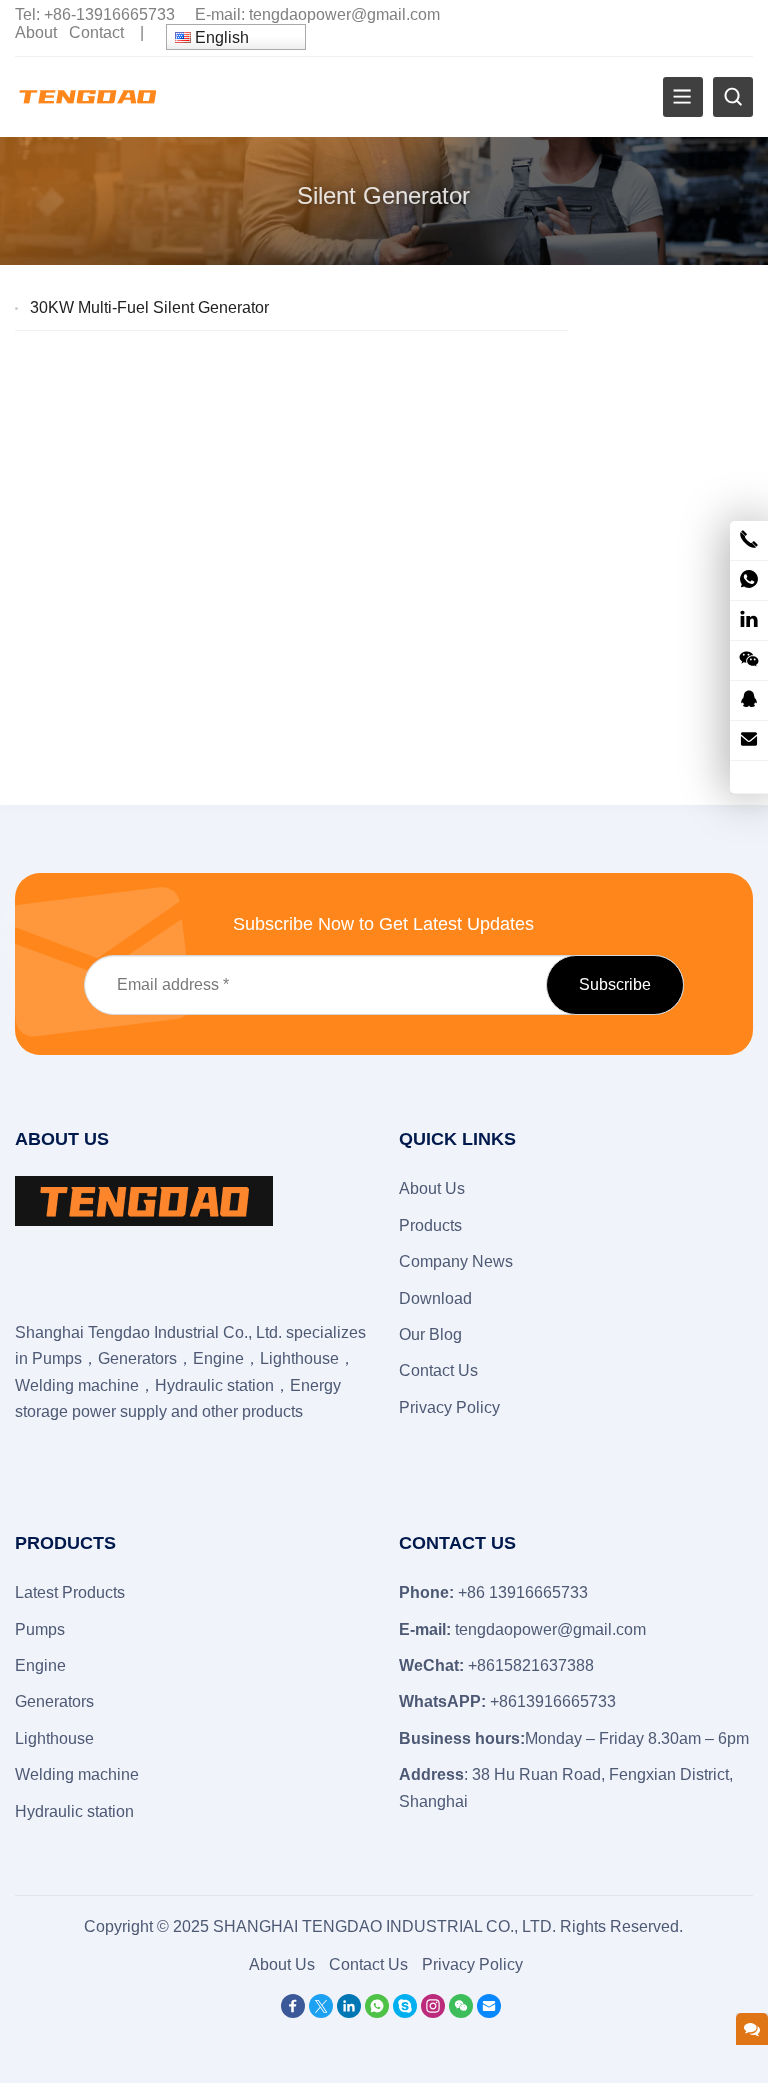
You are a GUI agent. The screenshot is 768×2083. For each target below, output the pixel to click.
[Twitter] (321, 2012)
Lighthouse (54, 1738)
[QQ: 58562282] (749, 700)
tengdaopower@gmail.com (344, 14)
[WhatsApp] (377, 2012)
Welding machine (77, 1774)
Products (430, 1225)
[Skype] (405, 2012)
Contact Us (438, 1370)
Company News (456, 1261)
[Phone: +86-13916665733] (749, 540)
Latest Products (70, 1592)
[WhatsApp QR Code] (749, 580)
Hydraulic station (74, 1811)
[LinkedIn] (349, 2012)
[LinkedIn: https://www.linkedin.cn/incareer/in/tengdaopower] (749, 620)
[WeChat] (461, 2012)
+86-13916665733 (109, 14)
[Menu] (683, 97)
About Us (432, 1188)
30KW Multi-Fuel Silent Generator (149, 307)
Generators (54, 1701)
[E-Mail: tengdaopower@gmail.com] (749, 740)
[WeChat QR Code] (749, 660)
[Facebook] (293, 2012)
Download (435, 1298)
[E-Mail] (489, 2012)
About (36, 32)
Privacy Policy (449, 1407)
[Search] (733, 97)
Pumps (40, 1629)
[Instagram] (433, 2012)
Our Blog (430, 1334)
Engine (40, 1665)
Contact (96, 32)
